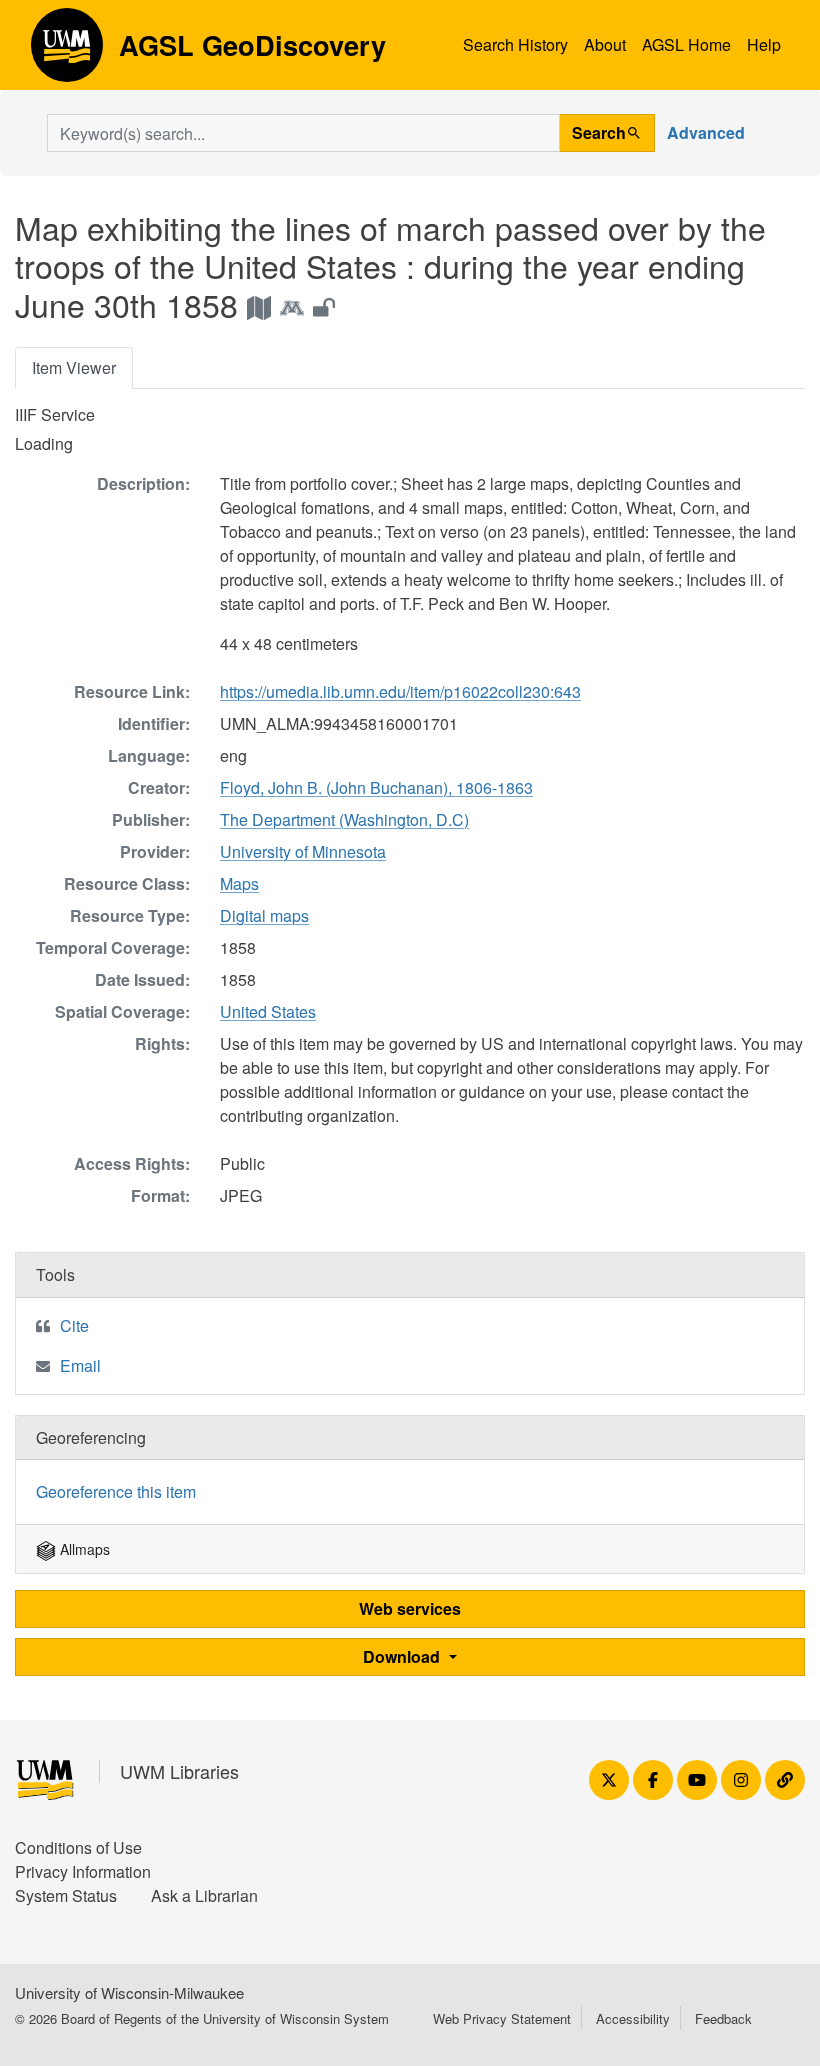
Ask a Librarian (204, 1895)
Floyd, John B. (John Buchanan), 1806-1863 (376, 787)
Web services (410, 1608)
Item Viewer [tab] (74, 367)
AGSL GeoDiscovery (67, 52)
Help (764, 44)
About (605, 44)
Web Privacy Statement (502, 2018)
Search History (515, 44)
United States (268, 1011)
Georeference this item (116, 1491)
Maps (239, 883)
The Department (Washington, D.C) (344, 819)
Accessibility (633, 2018)
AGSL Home (686, 44)
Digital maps (264, 915)
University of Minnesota (303, 851)
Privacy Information (83, 1871)
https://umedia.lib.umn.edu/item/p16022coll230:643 (400, 691)
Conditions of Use (78, 1847)
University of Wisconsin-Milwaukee (129, 1992)
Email (80, 1365)
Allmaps (83, 1549)
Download (403, 1656)
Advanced (706, 132)
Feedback (723, 2018)
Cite (74, 1325)
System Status (66, 1895)
